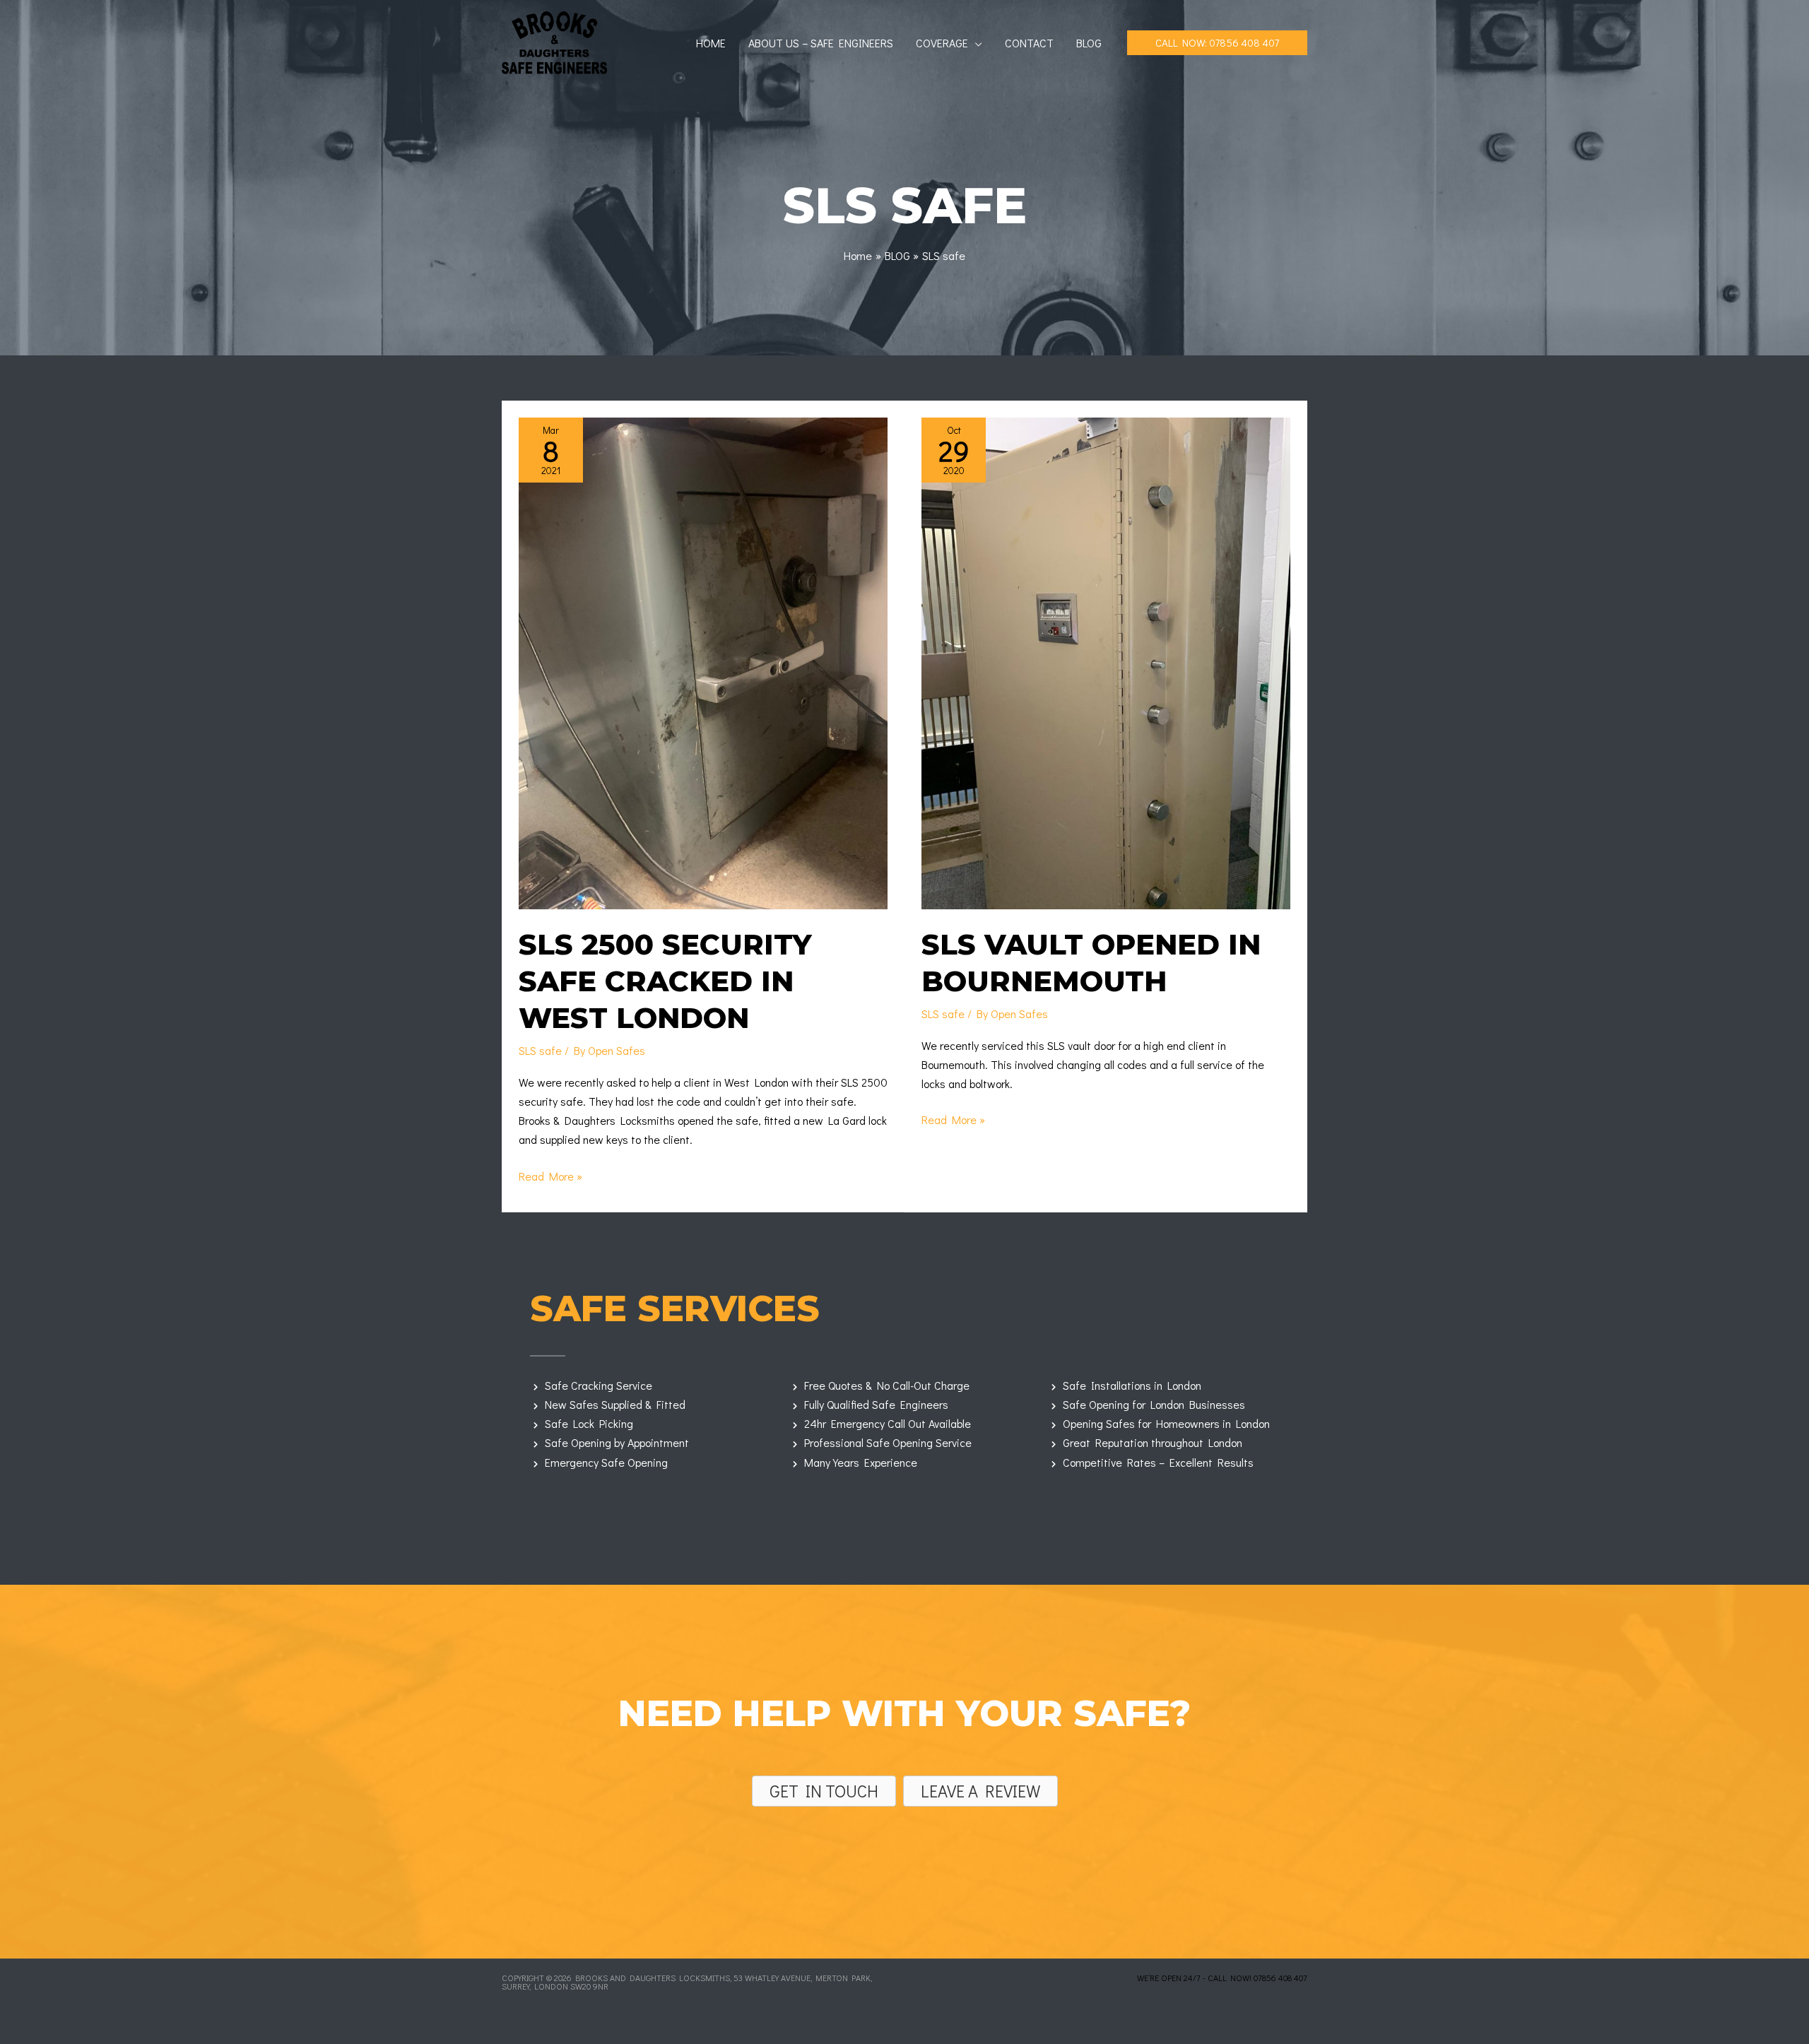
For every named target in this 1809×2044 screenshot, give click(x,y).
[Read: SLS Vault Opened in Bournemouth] (1106, 662)
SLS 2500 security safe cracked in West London (665, 981)
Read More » (550, 1177)
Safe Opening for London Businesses (1154, 1404)
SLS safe (540, 1050)
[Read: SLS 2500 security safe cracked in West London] (703, 662)
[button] (975, 43)
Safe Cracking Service (599, 1385)
